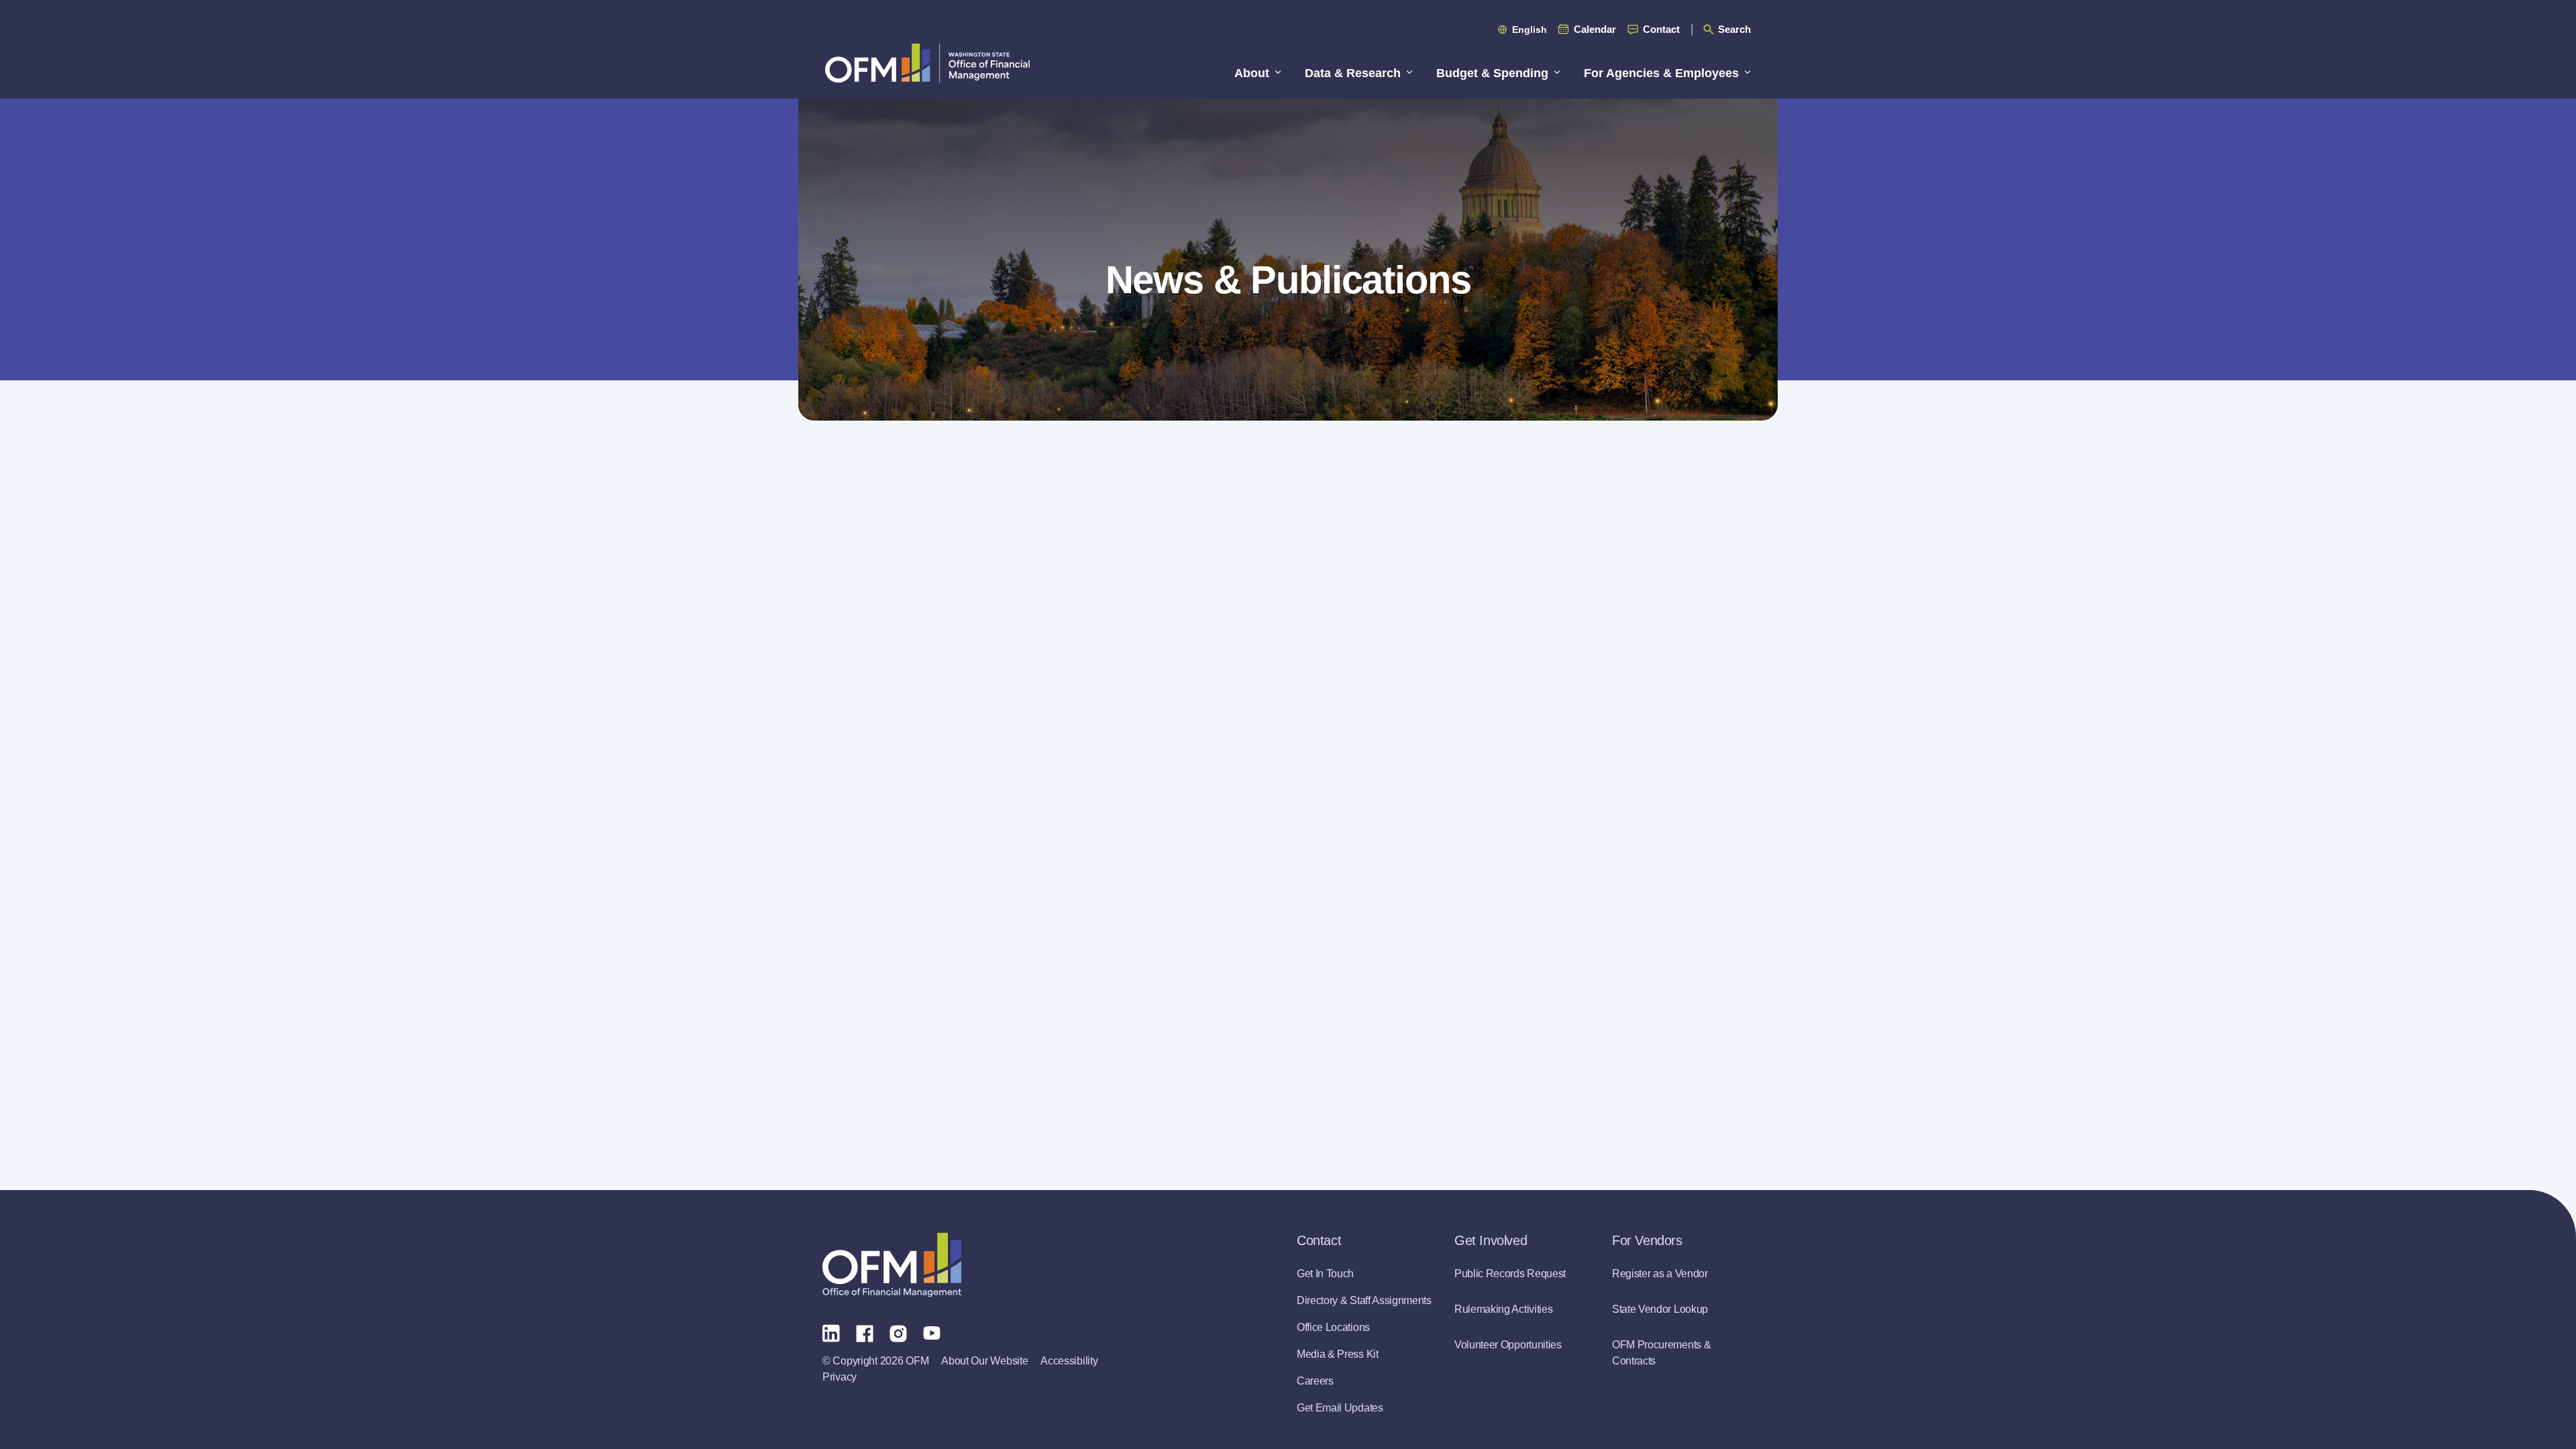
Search (1734, 29)
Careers (1315, 1381)
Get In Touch (1325, 1274)
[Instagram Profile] (898, 1332)
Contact (1661, 29)
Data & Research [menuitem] (1353, 73)
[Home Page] (892, 1265)
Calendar (1595, 29)
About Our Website (984, 1361)
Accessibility (1069, 1361)
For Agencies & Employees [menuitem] (1661, 73)
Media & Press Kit (1338, 1354)
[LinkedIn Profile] (831, 1333)
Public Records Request (1510, 1274)
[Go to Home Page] (927, 63)
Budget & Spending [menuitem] (1492, 73)
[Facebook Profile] (865, 1332)
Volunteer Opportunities (1508, 1345)
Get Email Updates (1340, 1408)
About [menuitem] (1252, 73)
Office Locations (1333, 1327)
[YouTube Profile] (932, 1332)
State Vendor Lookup (1660, 1309)
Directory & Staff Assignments (1364, 1300)
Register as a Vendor (1660, 1274)
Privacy (840, 1377)
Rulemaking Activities (1503, 1309)
